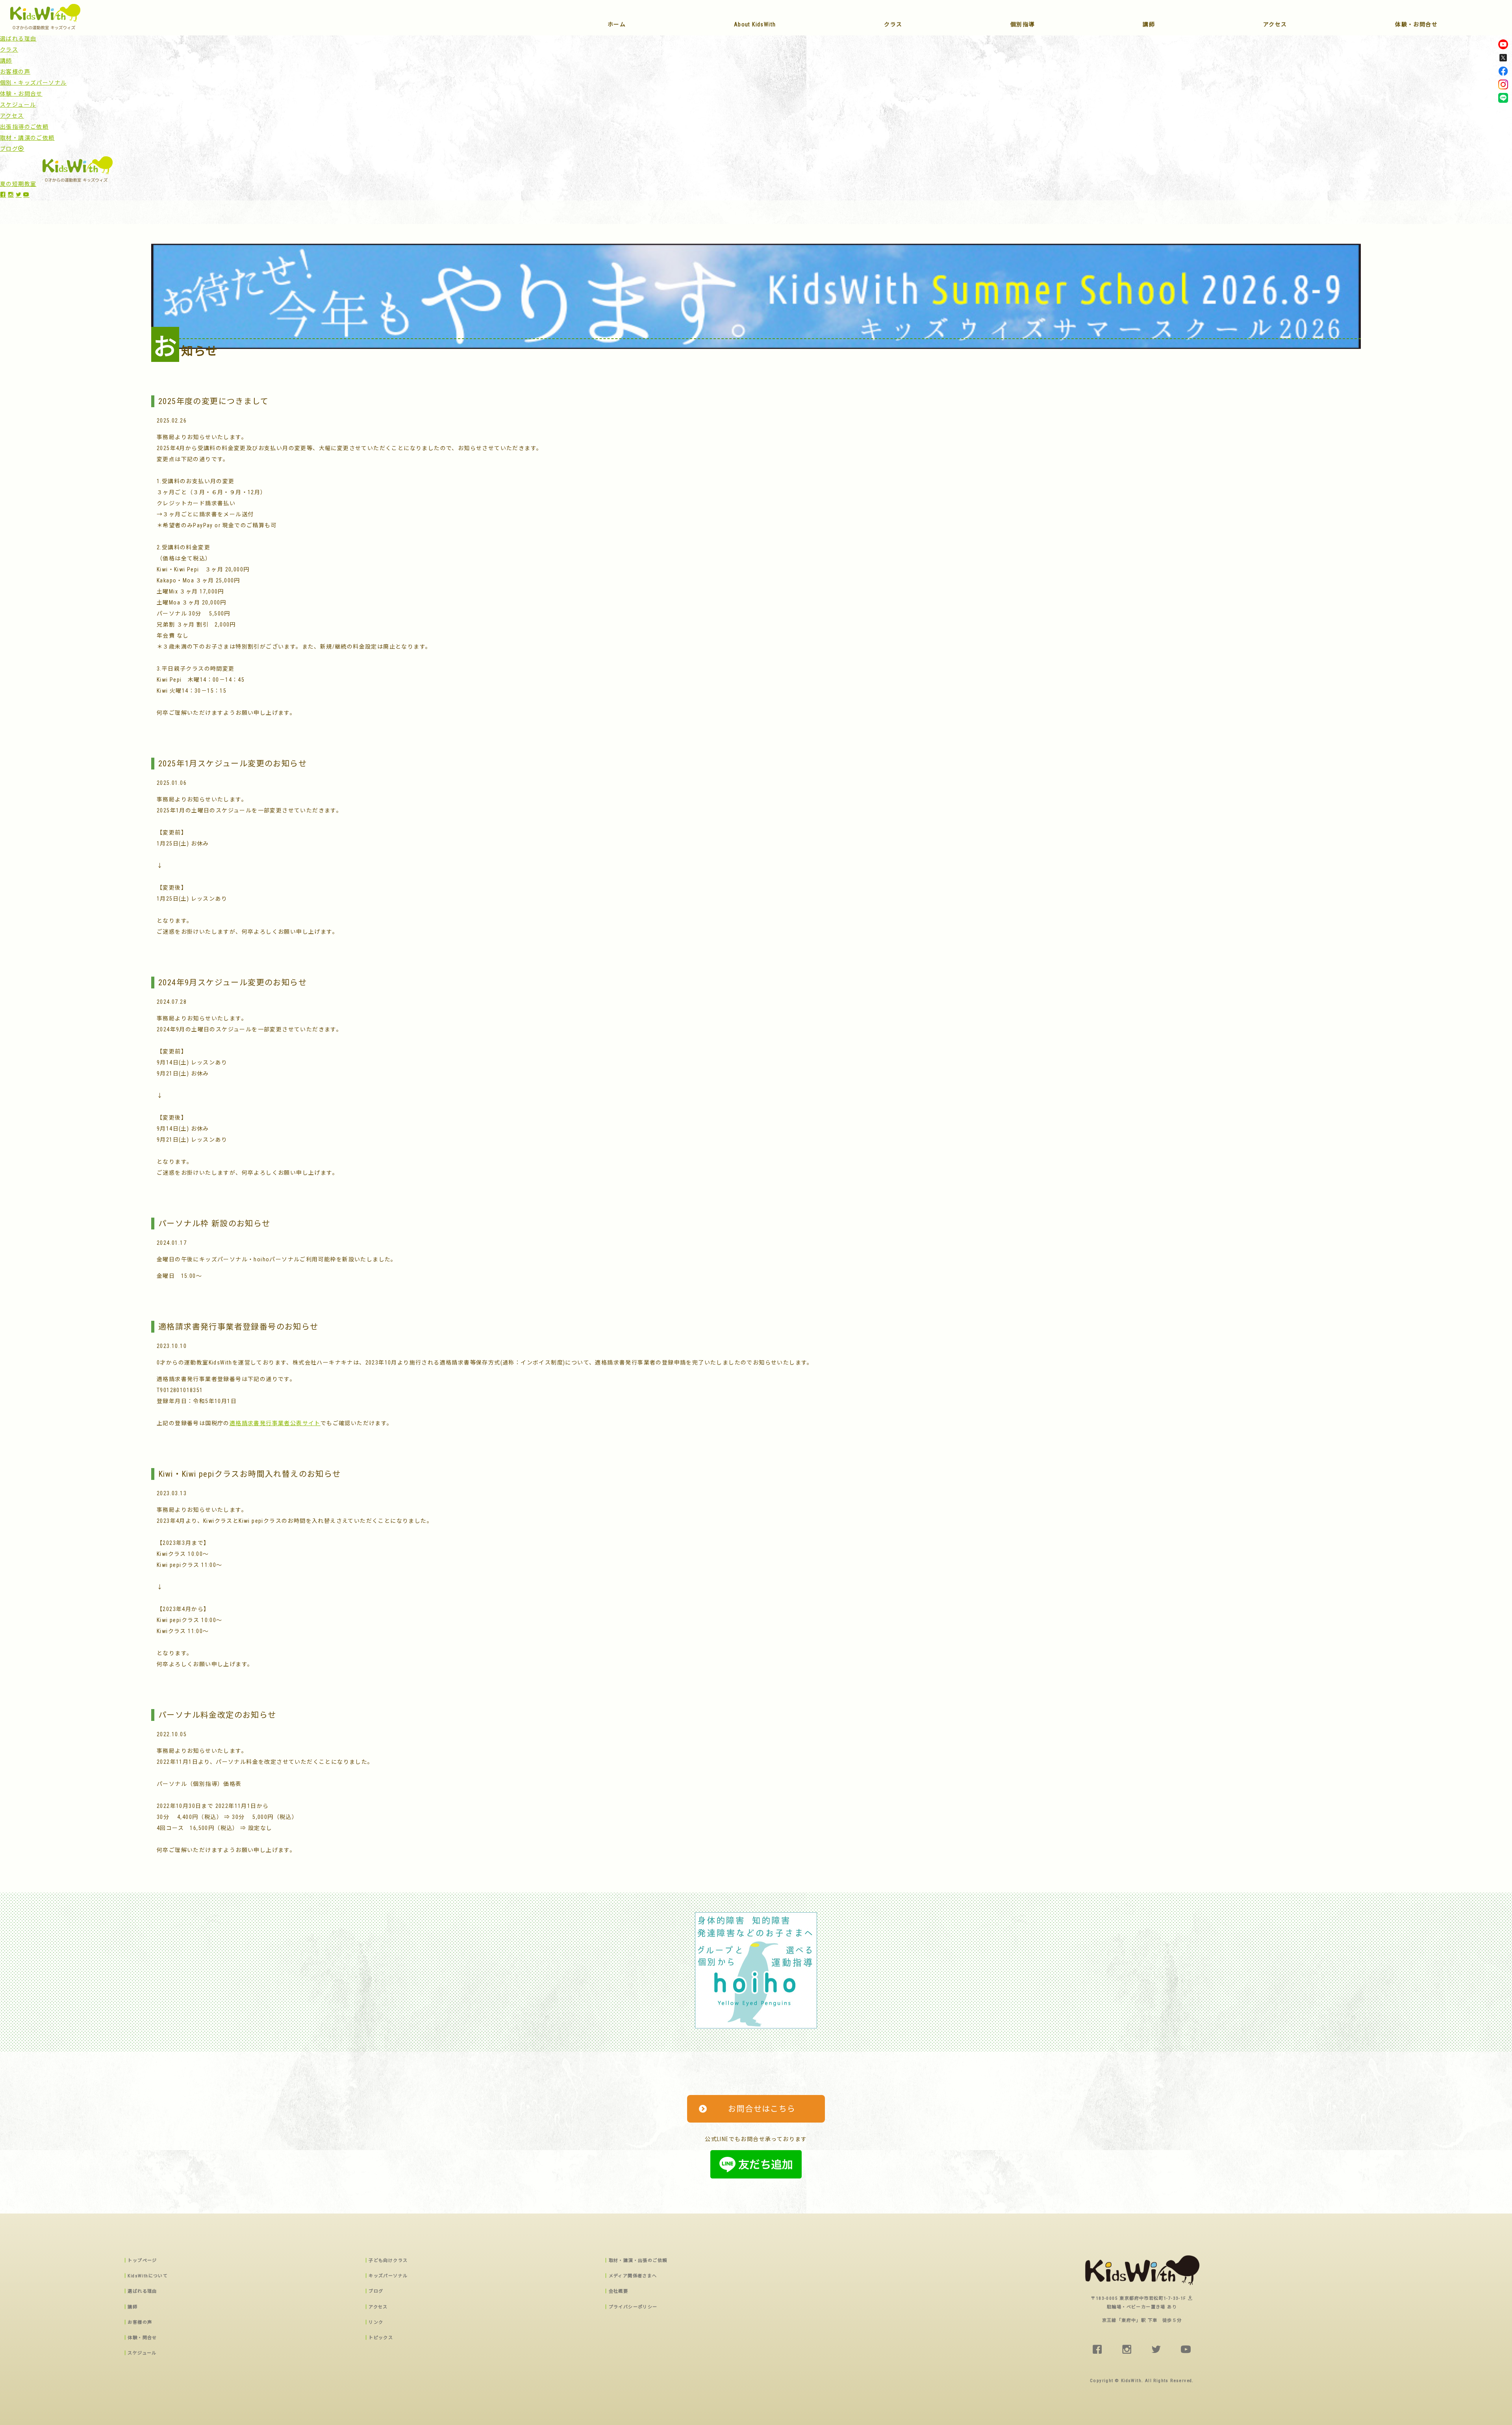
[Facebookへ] (1503, 73)
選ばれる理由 (18, 39)
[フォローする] (1503, 59)
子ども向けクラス (388, 2261)
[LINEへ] (1503, 100)
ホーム (617, 25)
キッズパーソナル (388, 2276)
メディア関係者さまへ (633, 2276)
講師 (1149, 25)
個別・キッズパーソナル (33, 83)
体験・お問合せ (1416, 25)
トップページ (142, 2261)
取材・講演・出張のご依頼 (638, 2261)
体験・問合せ (142, 2338)
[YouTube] (1503, 46)
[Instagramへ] (1503, 86)
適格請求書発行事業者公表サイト (275, 1423)
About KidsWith (755, 25)
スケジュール (18, 105)
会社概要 (619, 2291)
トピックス (381, 2338)
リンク (376, 2322)
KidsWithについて (148, 2276)
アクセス (1275, 25)
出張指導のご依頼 (24, 127)
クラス (893, 25)
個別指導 (1023, 25)
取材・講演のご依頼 (27, 138)
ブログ (9, 149)
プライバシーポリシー (633, 2307)
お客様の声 (15, 72)
